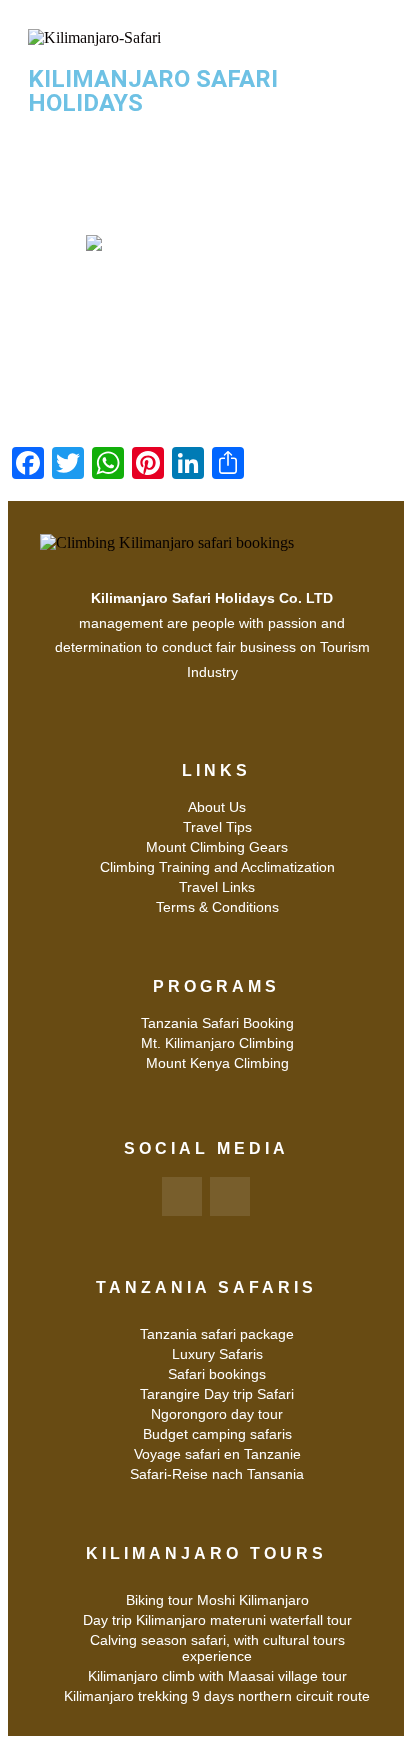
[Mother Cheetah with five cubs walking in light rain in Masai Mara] (206, 315)
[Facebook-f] (182, 1197)
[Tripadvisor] (230, 1197)
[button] (206, 153)
